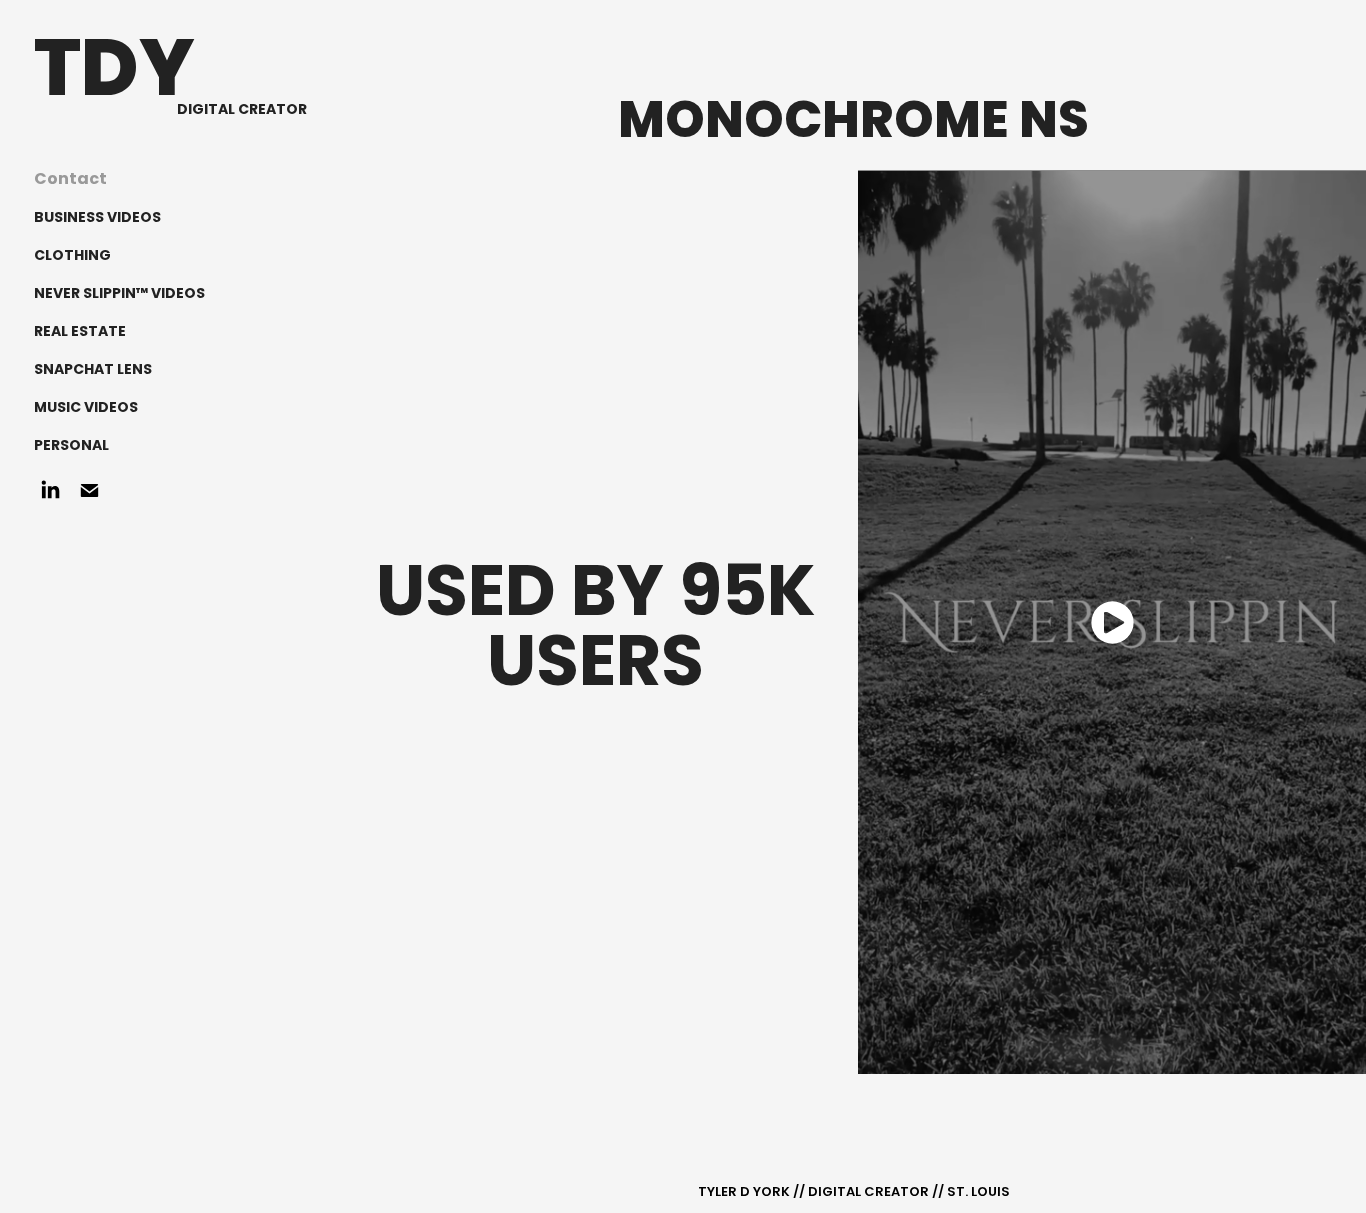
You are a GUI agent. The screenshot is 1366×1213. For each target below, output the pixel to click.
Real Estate (80, 332)
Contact (70, 180)
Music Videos (86, 408)
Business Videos (97, 218)
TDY (114, 75)
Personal (71, 446)
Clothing (72, 256)
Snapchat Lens (93, 370)
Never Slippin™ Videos (119, 294)
